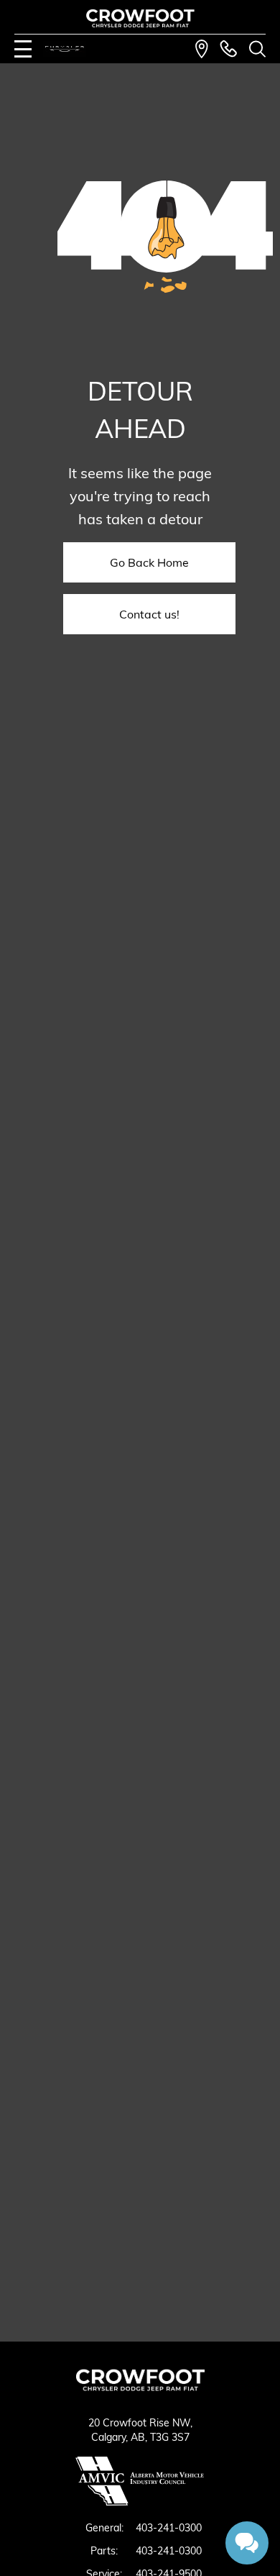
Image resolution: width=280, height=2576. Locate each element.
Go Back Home (149, 562)
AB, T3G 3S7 (160, 2437)
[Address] (202, 49)
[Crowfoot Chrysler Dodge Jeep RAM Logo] (140, 18)
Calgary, (111, 2437)
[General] (228, 49)
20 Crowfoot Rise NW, (140, 2423)
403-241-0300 (169, 2528)
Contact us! (149, 614)
